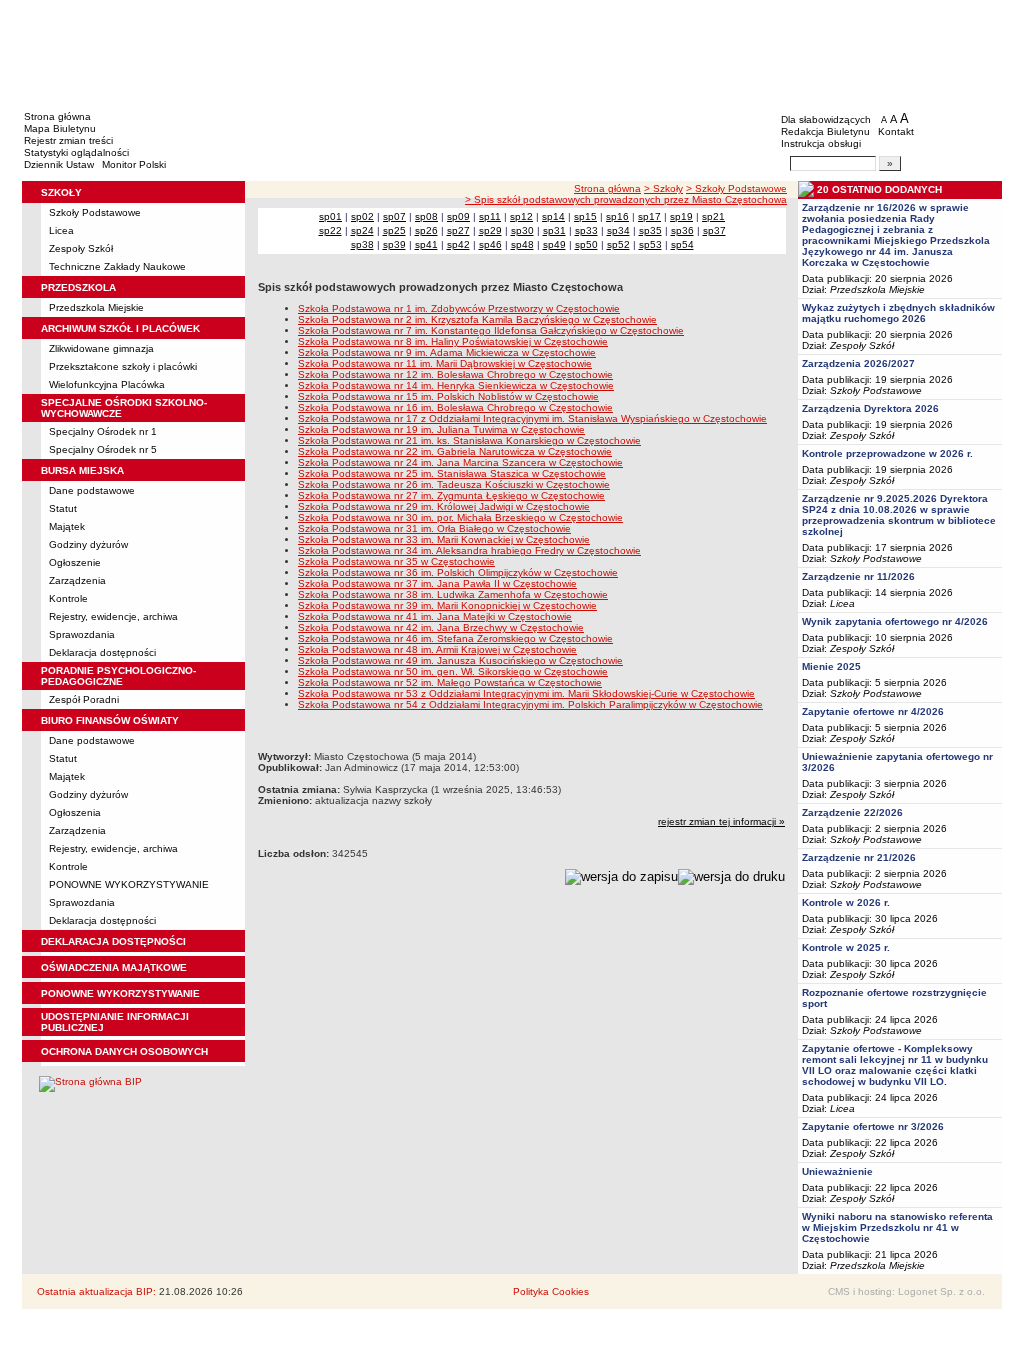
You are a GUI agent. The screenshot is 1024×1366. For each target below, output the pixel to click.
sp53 (650, 244)
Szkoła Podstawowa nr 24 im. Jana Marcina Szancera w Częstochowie (460, 462)
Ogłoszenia (75, 812)
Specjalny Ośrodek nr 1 (103, 431)
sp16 (617, 216)
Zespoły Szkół (81, 248)
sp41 (426, 244)
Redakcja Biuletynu (825, 131)
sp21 (713, 216)
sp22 (330, 230)
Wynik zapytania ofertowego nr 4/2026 (895, 621)
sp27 (458, 230)
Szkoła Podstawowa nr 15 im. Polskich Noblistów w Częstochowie (448, 396)
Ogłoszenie (75, 562)
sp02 (362, 216)
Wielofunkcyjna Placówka (107, 384)
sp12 (521, 216)
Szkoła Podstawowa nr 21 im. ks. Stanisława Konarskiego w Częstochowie (469, 440)
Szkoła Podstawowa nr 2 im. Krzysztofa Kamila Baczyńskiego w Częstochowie (477, 319)
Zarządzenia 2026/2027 (858, 363)
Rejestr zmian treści (68, 140)
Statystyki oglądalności (76, 152)
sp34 (618, 230)
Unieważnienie (837, 1171)
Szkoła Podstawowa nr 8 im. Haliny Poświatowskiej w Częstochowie (453, 341)
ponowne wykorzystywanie (120, 993)
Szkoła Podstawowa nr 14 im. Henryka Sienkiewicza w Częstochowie (456, 385)
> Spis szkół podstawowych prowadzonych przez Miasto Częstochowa (626, 199)
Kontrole (68, 598)
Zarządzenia (77, 580)
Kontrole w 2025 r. (846, 947)
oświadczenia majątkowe (114, 967)
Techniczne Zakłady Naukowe (117, 266)
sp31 (554, 230)
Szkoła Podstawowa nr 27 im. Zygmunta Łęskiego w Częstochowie (451, 495)
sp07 (394, 216)
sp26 (426, 230)
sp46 (490, 244)
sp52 (618, 244)
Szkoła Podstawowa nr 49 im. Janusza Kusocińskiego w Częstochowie (460, 660)
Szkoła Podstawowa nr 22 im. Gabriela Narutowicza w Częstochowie (455, 451)
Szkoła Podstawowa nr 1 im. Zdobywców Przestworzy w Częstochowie (459, 308)
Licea (61, 230)
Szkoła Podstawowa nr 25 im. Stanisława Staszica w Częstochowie (452, 473)
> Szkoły (663, 188)
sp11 (490, 216)
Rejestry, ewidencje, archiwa (113, 616)
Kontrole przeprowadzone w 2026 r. (887, 453)
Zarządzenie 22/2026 (852, 812)
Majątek (67, 526)
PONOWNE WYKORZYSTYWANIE (129, 884)
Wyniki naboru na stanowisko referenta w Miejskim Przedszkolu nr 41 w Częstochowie (897, 1227)
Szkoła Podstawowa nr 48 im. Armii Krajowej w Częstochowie (437, 649)
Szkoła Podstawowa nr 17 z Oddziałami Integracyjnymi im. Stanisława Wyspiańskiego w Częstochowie (532, 418)
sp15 (585, 216)
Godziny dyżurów (88, 544)
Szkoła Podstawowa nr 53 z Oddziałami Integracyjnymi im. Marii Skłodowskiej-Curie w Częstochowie (526, 693)
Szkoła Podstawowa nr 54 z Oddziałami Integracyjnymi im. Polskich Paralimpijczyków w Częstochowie (530, 704)
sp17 (649, 216)
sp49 (554, 244)
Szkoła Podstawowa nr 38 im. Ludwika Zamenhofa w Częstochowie (453, 594)
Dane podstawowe (92, 490)
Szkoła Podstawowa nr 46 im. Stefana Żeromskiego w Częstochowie (455, 638)
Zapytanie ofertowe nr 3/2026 (873, 1126)
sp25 (394, 230)
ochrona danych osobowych (124, 1051)
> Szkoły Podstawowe (736, 188)
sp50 (586, 244)
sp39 (394, 244)
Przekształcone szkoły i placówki (123, 366)
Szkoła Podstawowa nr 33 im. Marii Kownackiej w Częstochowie (444, 539)
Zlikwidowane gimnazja (101, 348)
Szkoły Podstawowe (95, 212)
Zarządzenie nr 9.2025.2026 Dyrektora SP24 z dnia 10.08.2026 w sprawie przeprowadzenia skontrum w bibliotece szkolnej (899, 515)
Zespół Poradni (84, 699)
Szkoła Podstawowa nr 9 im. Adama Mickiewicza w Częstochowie (447, 352)
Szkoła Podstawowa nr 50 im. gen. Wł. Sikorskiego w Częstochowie (453, 671)
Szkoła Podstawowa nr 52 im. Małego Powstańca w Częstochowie (450, 682)
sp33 (586, 230)
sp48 (522, 244)
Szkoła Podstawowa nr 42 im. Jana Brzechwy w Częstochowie (441, 627)
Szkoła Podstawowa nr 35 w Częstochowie (396, 561)
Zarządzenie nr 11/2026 (858, 576)
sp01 (330, 216)
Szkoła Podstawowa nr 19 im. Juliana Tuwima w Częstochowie (441, 429)
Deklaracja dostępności (102, 652)
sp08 (426, 216)
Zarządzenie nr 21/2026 (859, 857)
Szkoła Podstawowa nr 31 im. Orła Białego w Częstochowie (434, 528)
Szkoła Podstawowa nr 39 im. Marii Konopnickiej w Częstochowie (447, 605)
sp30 (522, 230)
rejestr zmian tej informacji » (721, 821)
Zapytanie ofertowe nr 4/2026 (873, 711)
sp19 (681, 216)
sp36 (682, 230)
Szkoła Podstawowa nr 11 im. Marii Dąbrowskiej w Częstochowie (445, 363)
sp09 (458, 216)
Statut (63, 508)
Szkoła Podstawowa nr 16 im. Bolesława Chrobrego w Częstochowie (455, 407)
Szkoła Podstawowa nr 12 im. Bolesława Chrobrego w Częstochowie (455, 374)
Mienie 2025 (831, 666)
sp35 (650, 230)
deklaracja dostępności (113, 941)
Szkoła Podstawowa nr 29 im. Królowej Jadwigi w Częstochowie (444, 506)
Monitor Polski (134, 164)
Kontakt (896, 131)
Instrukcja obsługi (821, 143)
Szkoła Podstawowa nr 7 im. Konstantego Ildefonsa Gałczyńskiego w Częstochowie (491, 330)
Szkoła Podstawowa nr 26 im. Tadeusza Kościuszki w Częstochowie (454, 484)
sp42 (458, 244)
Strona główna (57, 116)
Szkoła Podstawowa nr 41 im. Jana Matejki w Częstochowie (435, 616)
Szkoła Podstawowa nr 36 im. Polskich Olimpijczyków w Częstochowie (458, 572)
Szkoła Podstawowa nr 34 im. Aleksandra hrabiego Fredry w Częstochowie (469, 550)
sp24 (362, 230)
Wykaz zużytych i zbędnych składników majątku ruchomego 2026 (898, 313)
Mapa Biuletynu (60, 128)
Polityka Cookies (551, 1291)
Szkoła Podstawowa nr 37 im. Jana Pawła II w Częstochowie (437, 583)
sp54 (682, 244)
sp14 (553, 216)
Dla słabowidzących (826, 119)
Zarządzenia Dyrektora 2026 (870, 408)
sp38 (362, 244)
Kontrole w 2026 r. (846, 902)
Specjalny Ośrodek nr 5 (103, 449)
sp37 (714, 230)
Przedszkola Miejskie (96, 307)
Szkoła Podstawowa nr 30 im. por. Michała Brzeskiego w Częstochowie (460, 517)
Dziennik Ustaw (59, 164)
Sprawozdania (82, 634)
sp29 (490, 230)
